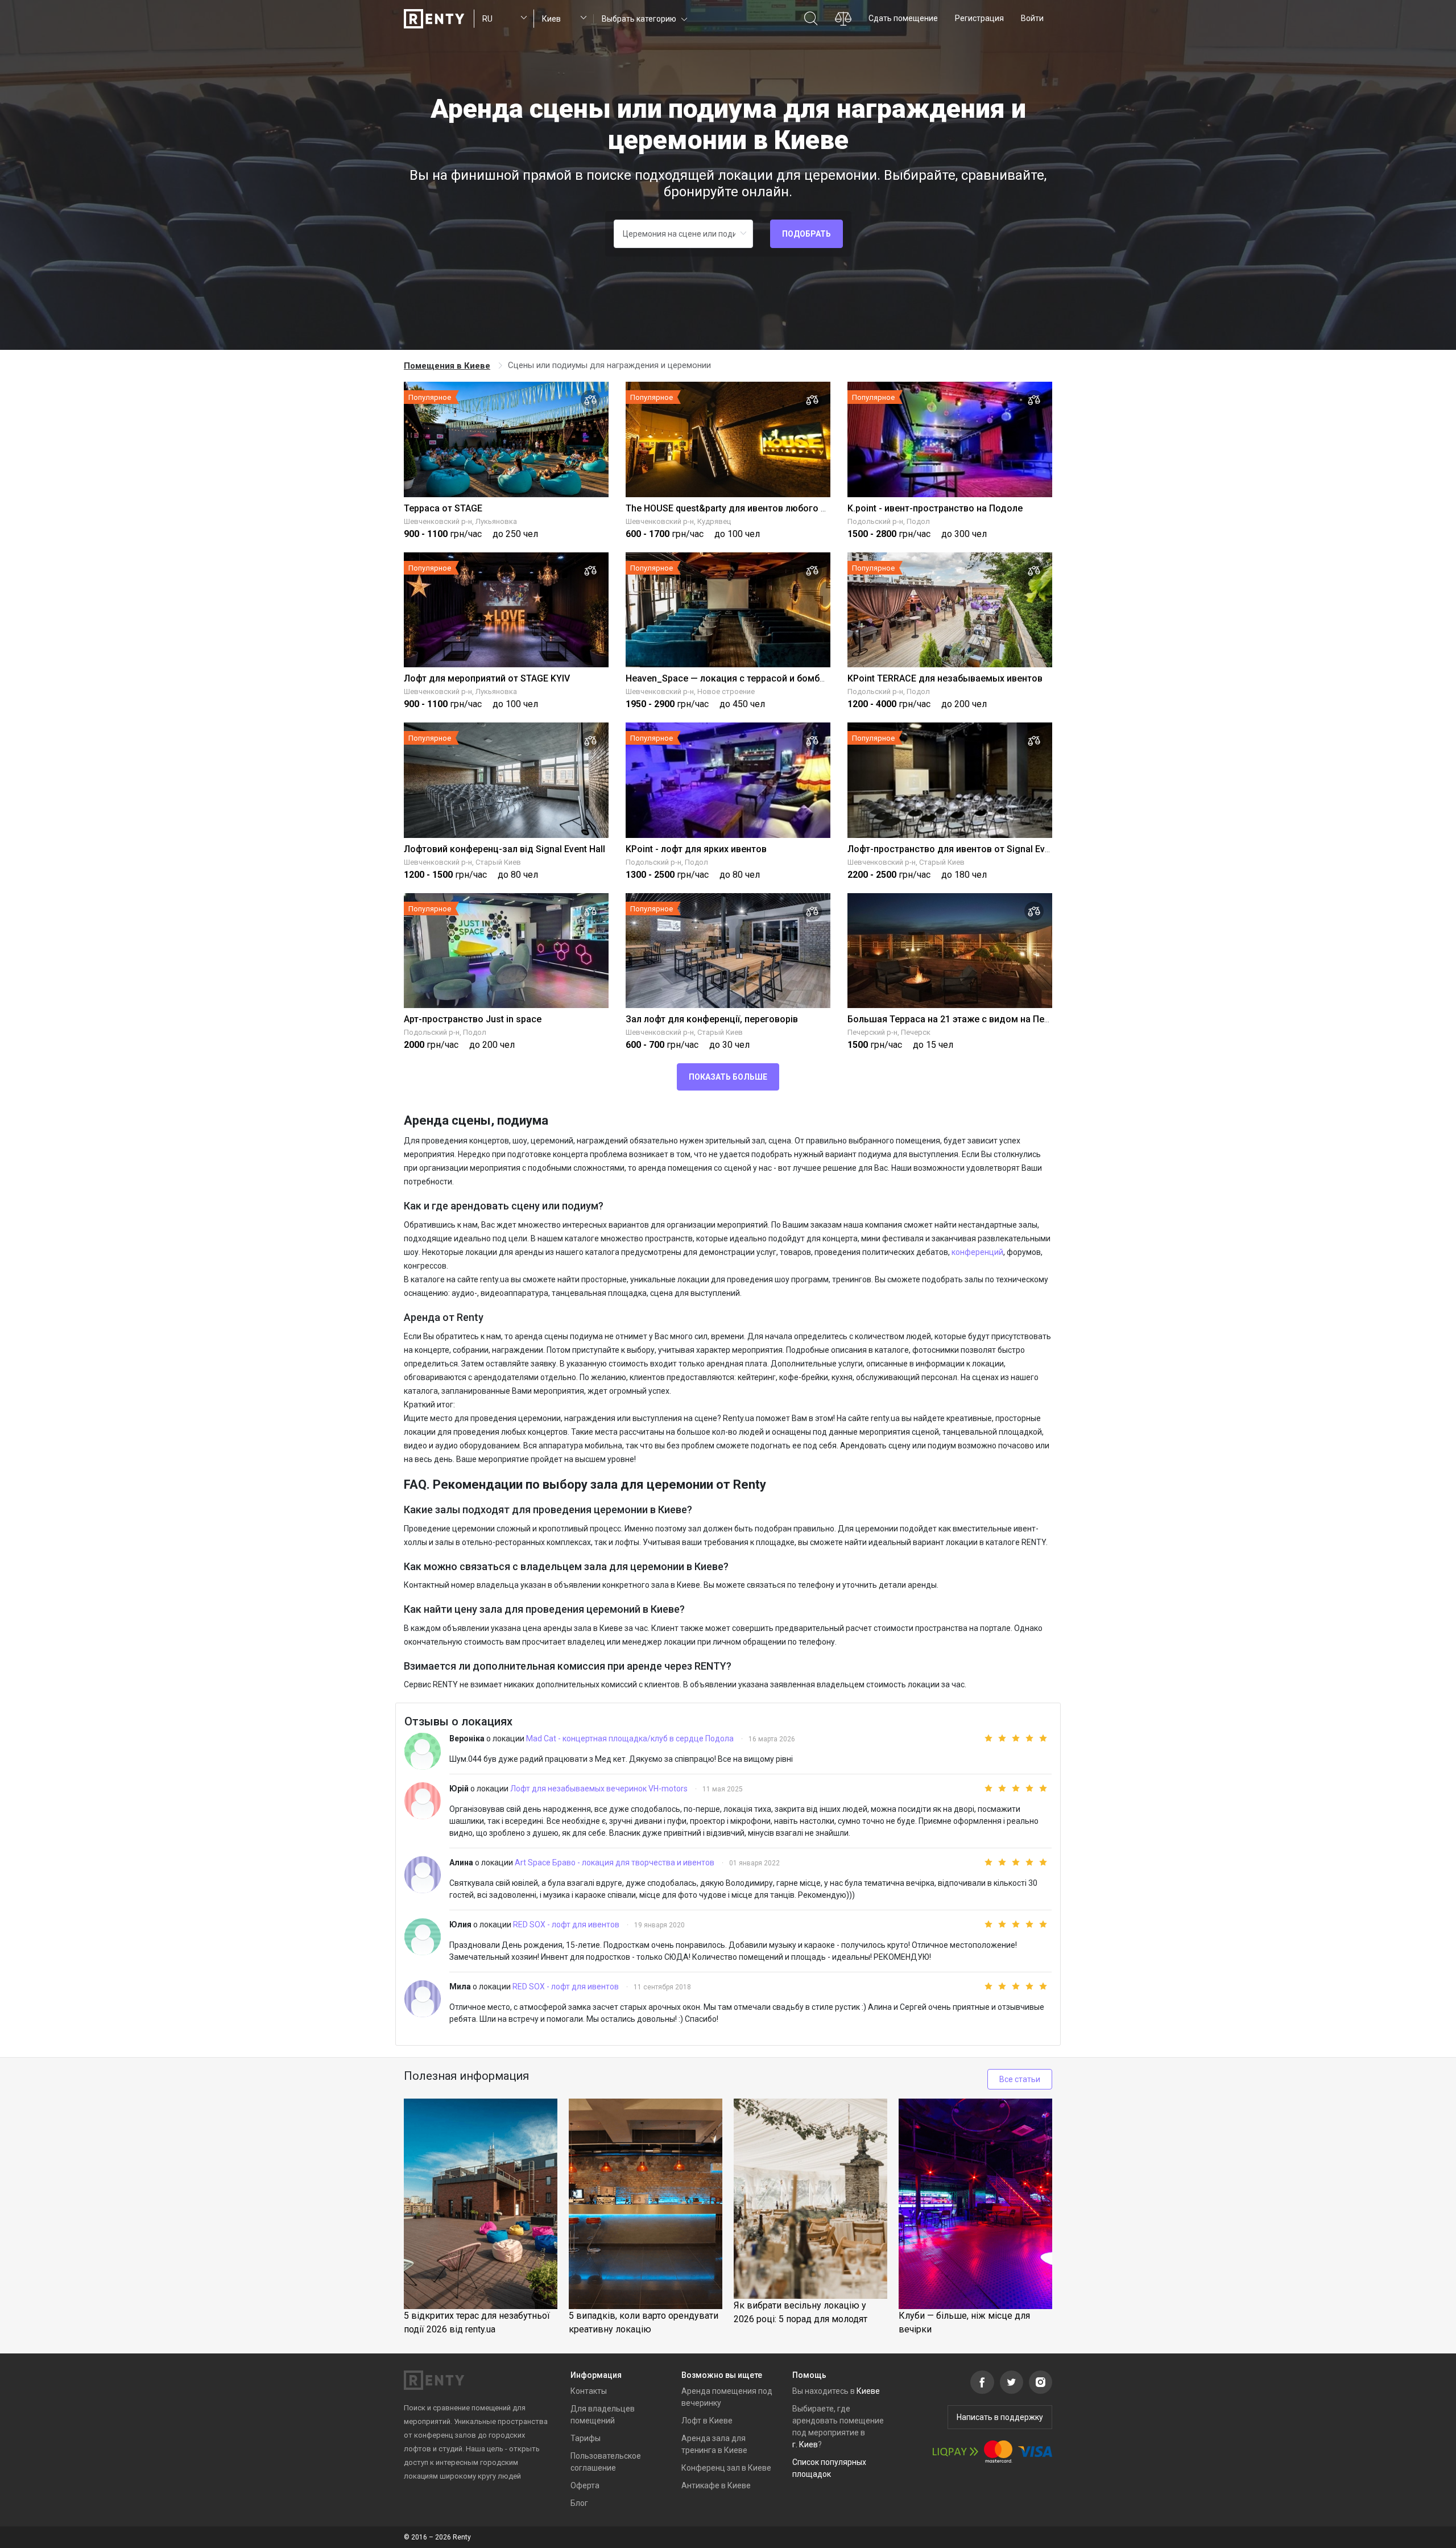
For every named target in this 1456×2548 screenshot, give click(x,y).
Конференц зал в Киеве (726, 2468)
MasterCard (998, 2452)
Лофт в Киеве (707, 2421)
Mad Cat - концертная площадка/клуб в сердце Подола (631, 1738)
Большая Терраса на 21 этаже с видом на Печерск (959, 1019)
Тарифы (586, 2438)
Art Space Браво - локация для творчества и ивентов (615, 1863)
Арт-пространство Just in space (473, 1019)
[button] (644, 18)
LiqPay (955, 2452)
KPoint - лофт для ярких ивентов (696, 849)
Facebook (982, 2382)
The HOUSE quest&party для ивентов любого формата (743, 508)
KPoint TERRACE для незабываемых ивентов (945, 678)
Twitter (1012, 2382)
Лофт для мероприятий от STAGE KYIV (487, 678)
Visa (1035, 2452)
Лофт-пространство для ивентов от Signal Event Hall (962, 849)
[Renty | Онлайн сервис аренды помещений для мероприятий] (434, 19)
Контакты (589, 2391)
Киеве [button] (868, 2391)
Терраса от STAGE (443, 508)
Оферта (585, 2485)
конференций (977, 1252)
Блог (579, 2503)
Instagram (1041, 2382)
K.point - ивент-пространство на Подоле (935, 508)
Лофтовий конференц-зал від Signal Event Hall (504, 849)
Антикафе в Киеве (716, 2485)
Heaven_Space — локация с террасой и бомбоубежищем (749, 678)
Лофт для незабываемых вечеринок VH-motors (600, 1789)
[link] (448, 366)
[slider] (1008, 1738)
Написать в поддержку (1000, 2417)
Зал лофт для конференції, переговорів (712, 1019)
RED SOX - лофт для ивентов (567, 1925)
